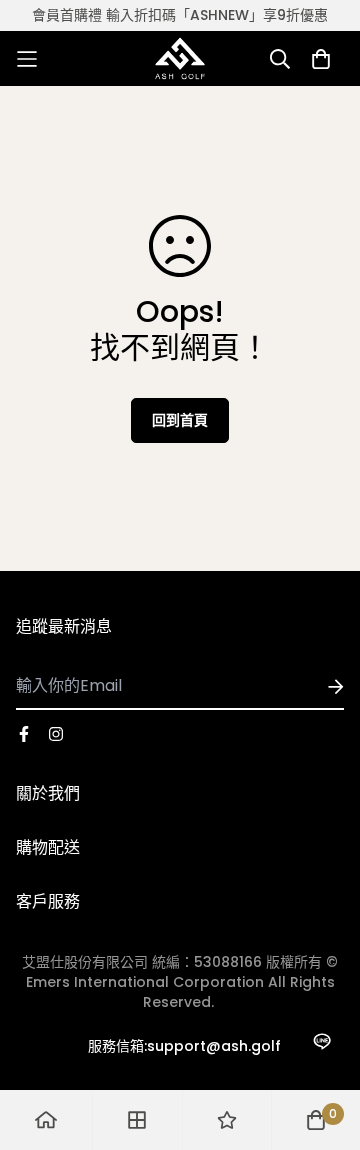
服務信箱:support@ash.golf (184, 1046)
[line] (321, 1041)
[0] (316, 1120)
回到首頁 (180, 420)
